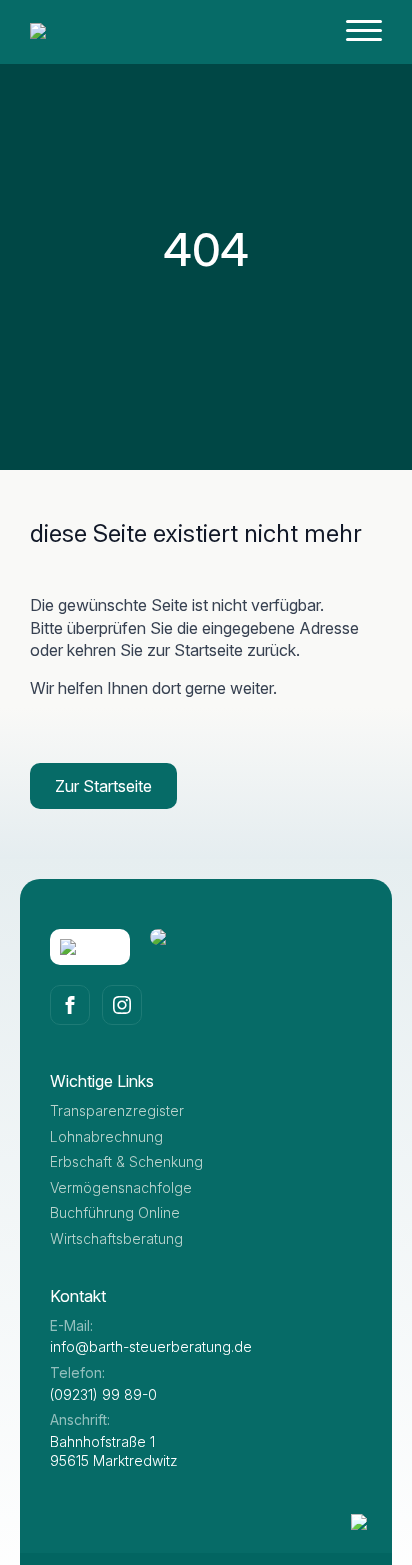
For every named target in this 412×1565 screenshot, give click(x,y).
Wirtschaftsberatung (116, 1238)
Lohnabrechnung (106, 1136)
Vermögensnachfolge (121, 1187)
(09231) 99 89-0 (103, 1394)
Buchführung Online (115, 1212)
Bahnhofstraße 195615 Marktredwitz (114, 1451)
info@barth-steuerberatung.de (151, 1346)
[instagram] (122, 1005)
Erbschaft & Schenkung (126, 1161)
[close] (364, 34)
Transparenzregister (117, 1110)
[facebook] (70, 1005)
